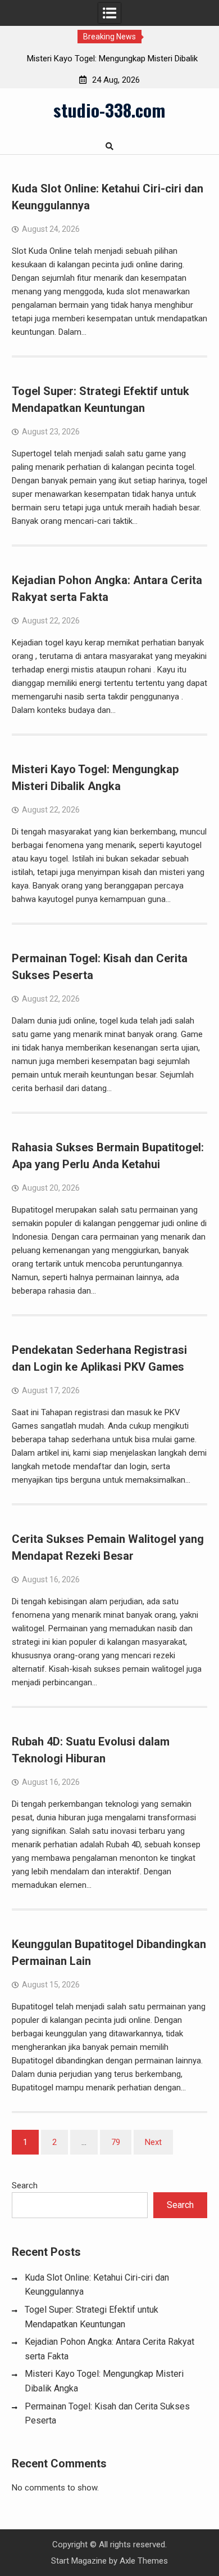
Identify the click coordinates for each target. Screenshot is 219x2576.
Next (153, 2142)
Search (25, 2185)
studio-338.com (109, 110)
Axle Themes (144, 2561)
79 (116, 2142)
